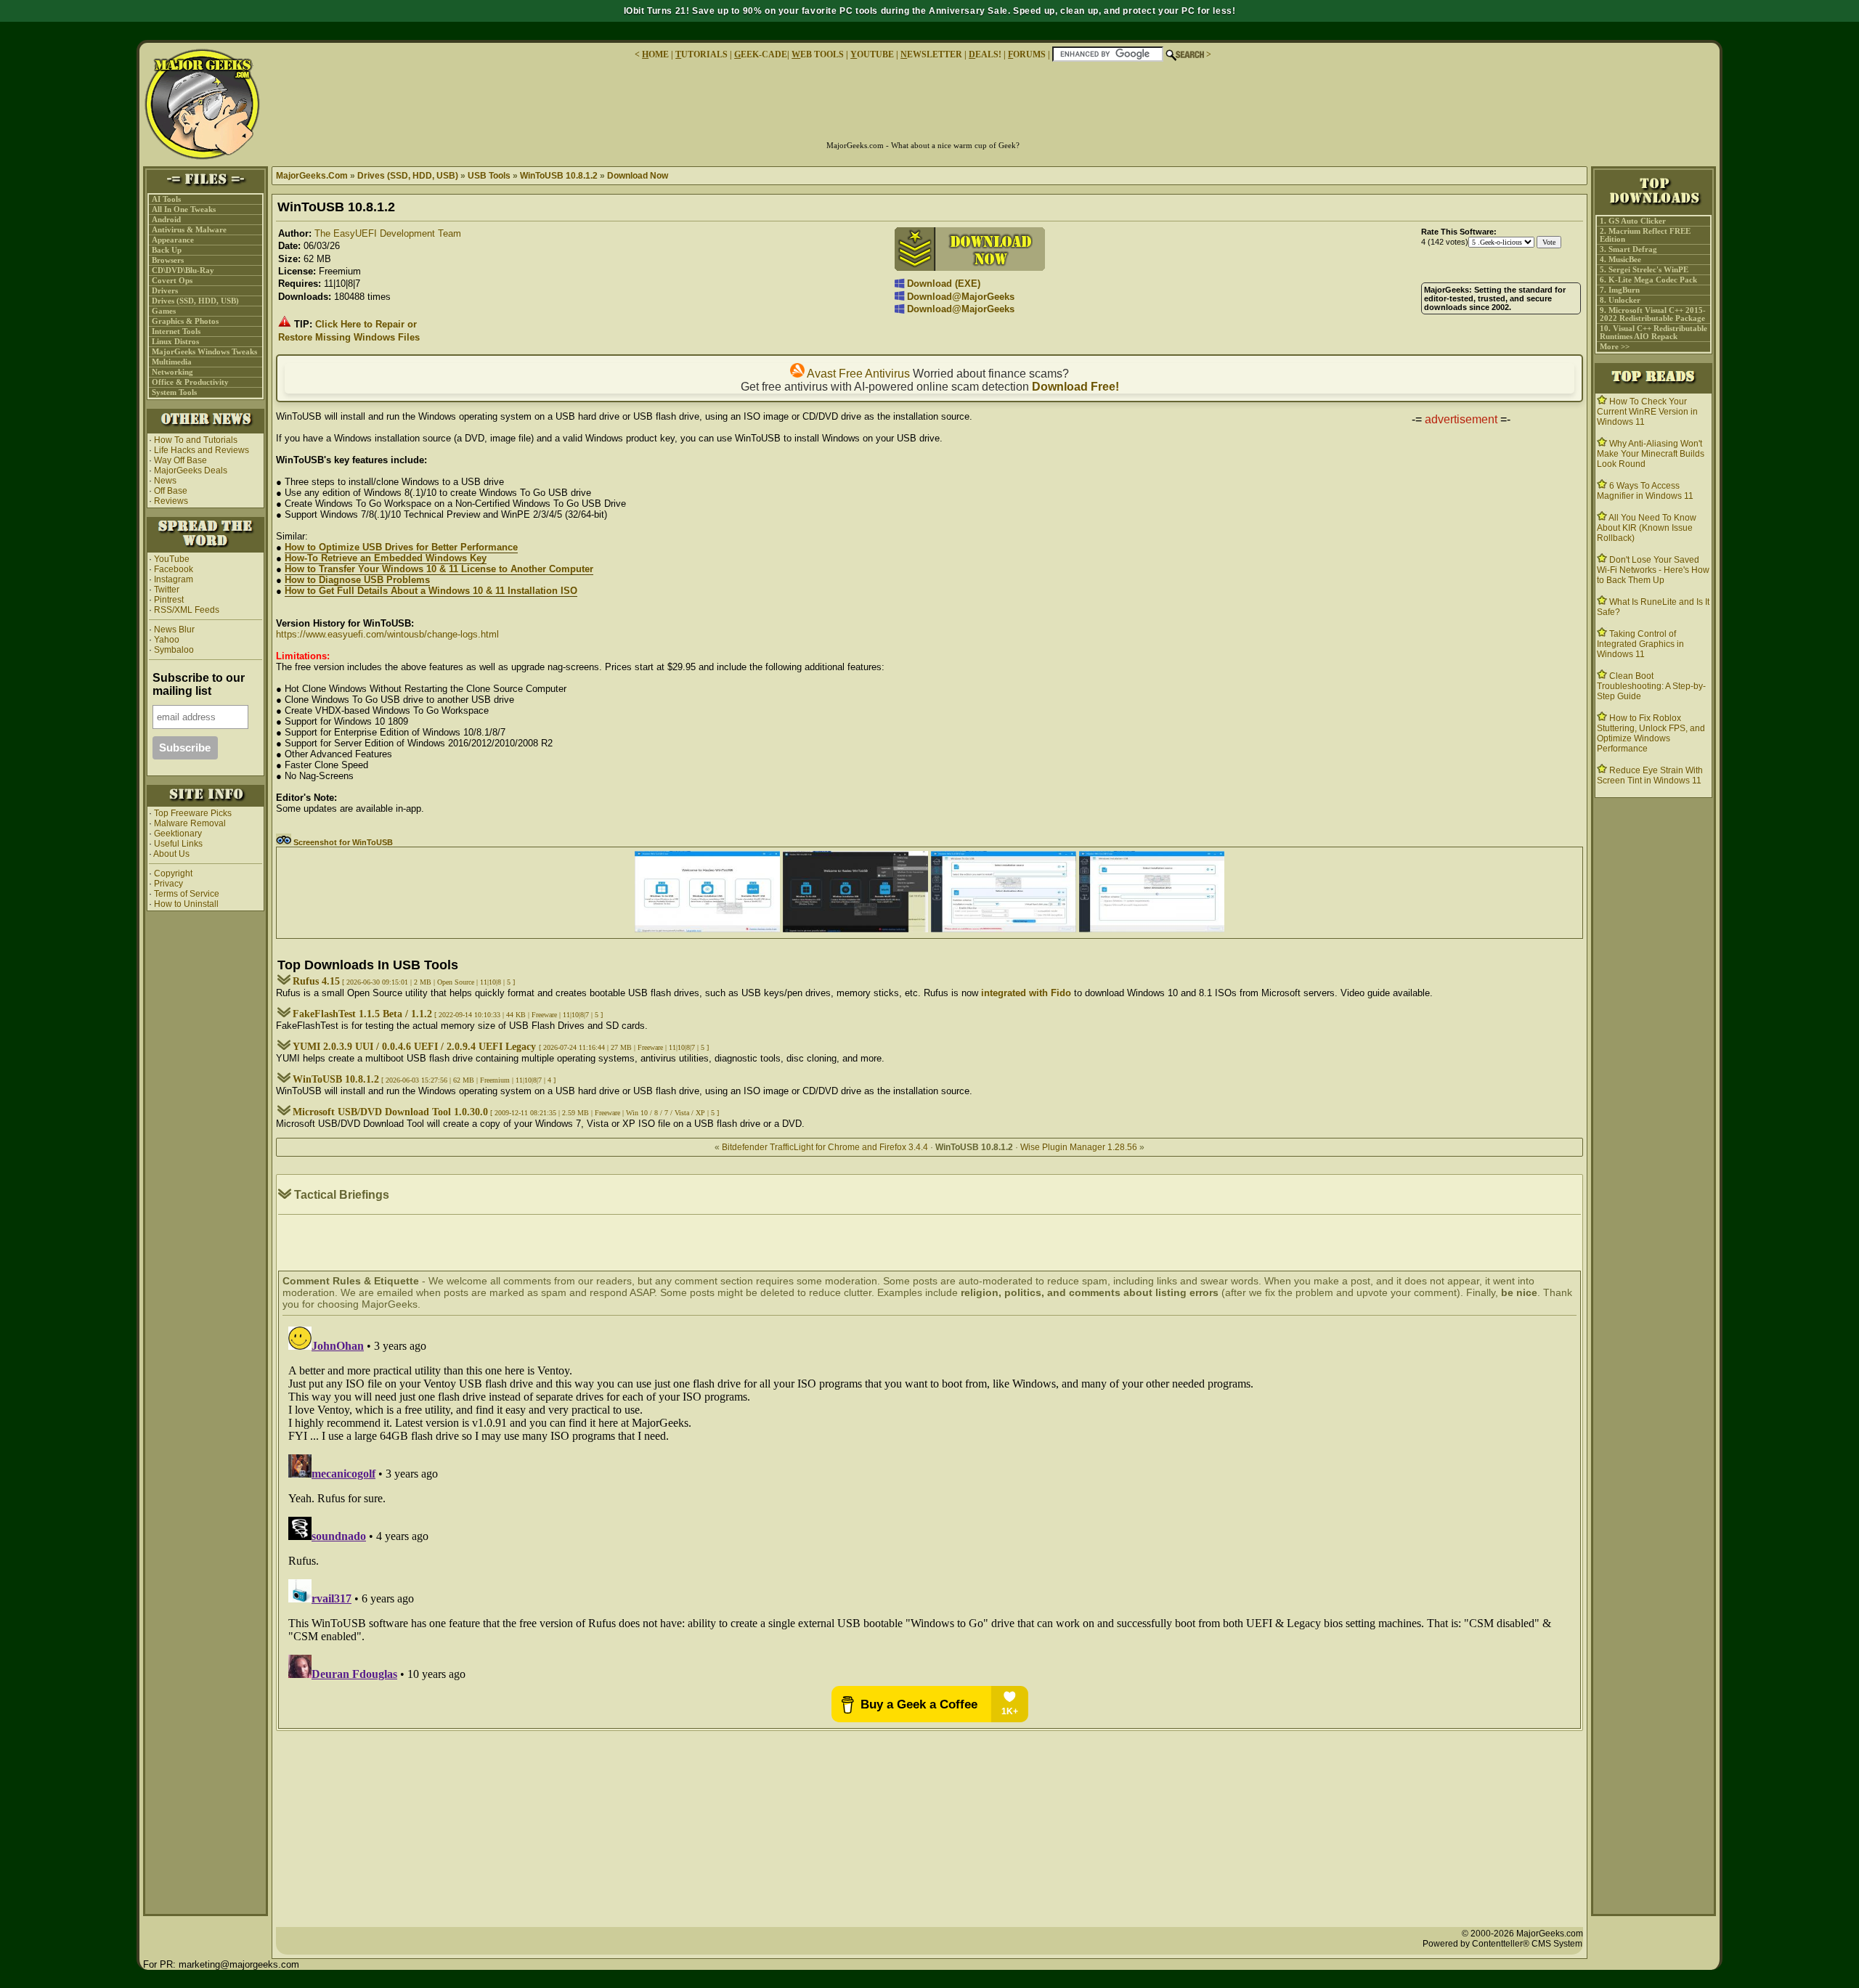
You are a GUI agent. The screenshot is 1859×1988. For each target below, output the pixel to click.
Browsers (168, 260)
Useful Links (178, 844)
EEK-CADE (761, 54)
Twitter (167, 590)
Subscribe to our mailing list (199, 684)
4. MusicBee (1620, 260)
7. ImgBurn (1620, 290)
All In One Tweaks (184, 209)
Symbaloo (173, 650)
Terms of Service (187, 894)
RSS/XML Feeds (187, 610)
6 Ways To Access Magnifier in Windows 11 (1645, 491)
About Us (171, 854)
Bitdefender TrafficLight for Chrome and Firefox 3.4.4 (825, 1147)
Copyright (173, 873)
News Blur (173, 630)
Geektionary (178, 834)
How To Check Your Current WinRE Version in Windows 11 (1647, 412)
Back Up (167, 250)
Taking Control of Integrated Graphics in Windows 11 (1640, 644)
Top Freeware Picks (193, 813)
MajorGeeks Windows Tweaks (204, 352)
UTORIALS (701, 54)
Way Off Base (180, 460)
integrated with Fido (1026, 993)
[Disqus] (929, 1502)
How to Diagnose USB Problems (357, 580)
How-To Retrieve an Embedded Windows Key (386, 558)
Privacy (168, 884)
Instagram (174, 579)
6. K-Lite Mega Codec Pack (1648, 280)
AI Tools (166, 199)
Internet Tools (176, 331)
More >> (1615, 347)
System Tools (174, 392)
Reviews (171, 501)
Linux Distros (175, 342)
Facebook (174, 569)
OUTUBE (872, 54)
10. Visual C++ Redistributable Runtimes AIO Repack (1653, 333)
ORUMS (1028, 54)
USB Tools (489, 176)
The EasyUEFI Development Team (388, 233)
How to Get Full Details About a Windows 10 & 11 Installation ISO (431, 591)
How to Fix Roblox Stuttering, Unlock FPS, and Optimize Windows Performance (1651, 733)
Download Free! (1075, 387)
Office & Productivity (190, 382)
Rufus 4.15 (316, 981)
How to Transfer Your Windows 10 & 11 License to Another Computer (439, 569)
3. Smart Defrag (1628, 249)
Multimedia (172, 362)
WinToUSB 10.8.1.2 (559, 176)
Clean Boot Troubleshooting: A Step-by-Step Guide (1651, 686)
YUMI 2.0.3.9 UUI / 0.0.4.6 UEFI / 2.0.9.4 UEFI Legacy (416, 1047)
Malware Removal (190, 823)
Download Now (638, 176)
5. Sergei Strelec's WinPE (1644, 270)
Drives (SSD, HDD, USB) (195, 301)
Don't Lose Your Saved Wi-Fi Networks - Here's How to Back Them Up (1653, 570)
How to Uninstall (186, 904)
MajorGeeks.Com (312, 176)
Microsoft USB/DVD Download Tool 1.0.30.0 (390, 1112)
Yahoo (166, 640)
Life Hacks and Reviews (202, 450)
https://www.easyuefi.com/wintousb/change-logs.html (387, 634)
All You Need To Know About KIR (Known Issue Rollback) (1647, 528)
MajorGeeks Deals (191, 470)
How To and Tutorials (196, 440)
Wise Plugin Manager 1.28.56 (1079, 1147)
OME (655, 54)
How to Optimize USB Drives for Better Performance (401, 547)
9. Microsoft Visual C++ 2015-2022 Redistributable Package (1653, 314)
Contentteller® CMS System (1527, 1944)
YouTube (172, 559)
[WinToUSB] (707, 929)
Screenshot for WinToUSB (342, 842)
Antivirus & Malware (189, 230)
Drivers (165, 291)
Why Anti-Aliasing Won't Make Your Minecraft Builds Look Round (1651, 454)
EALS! (985, 54)
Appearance (173, 240)
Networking (172, 372)
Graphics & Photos (185, 321)
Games (164, 311)
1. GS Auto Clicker (1633, 221)
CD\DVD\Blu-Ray (183, 270)
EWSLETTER (931, 54)
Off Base (171, 491)
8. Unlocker (1620, 300)
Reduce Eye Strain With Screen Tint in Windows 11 (1650, 775)
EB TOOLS (818, 54)
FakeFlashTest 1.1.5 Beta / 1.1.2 (362, 1014)
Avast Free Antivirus (857, 374)
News (165, 481)
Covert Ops (172, 281)
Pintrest (169, 600)
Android (166, 220)
